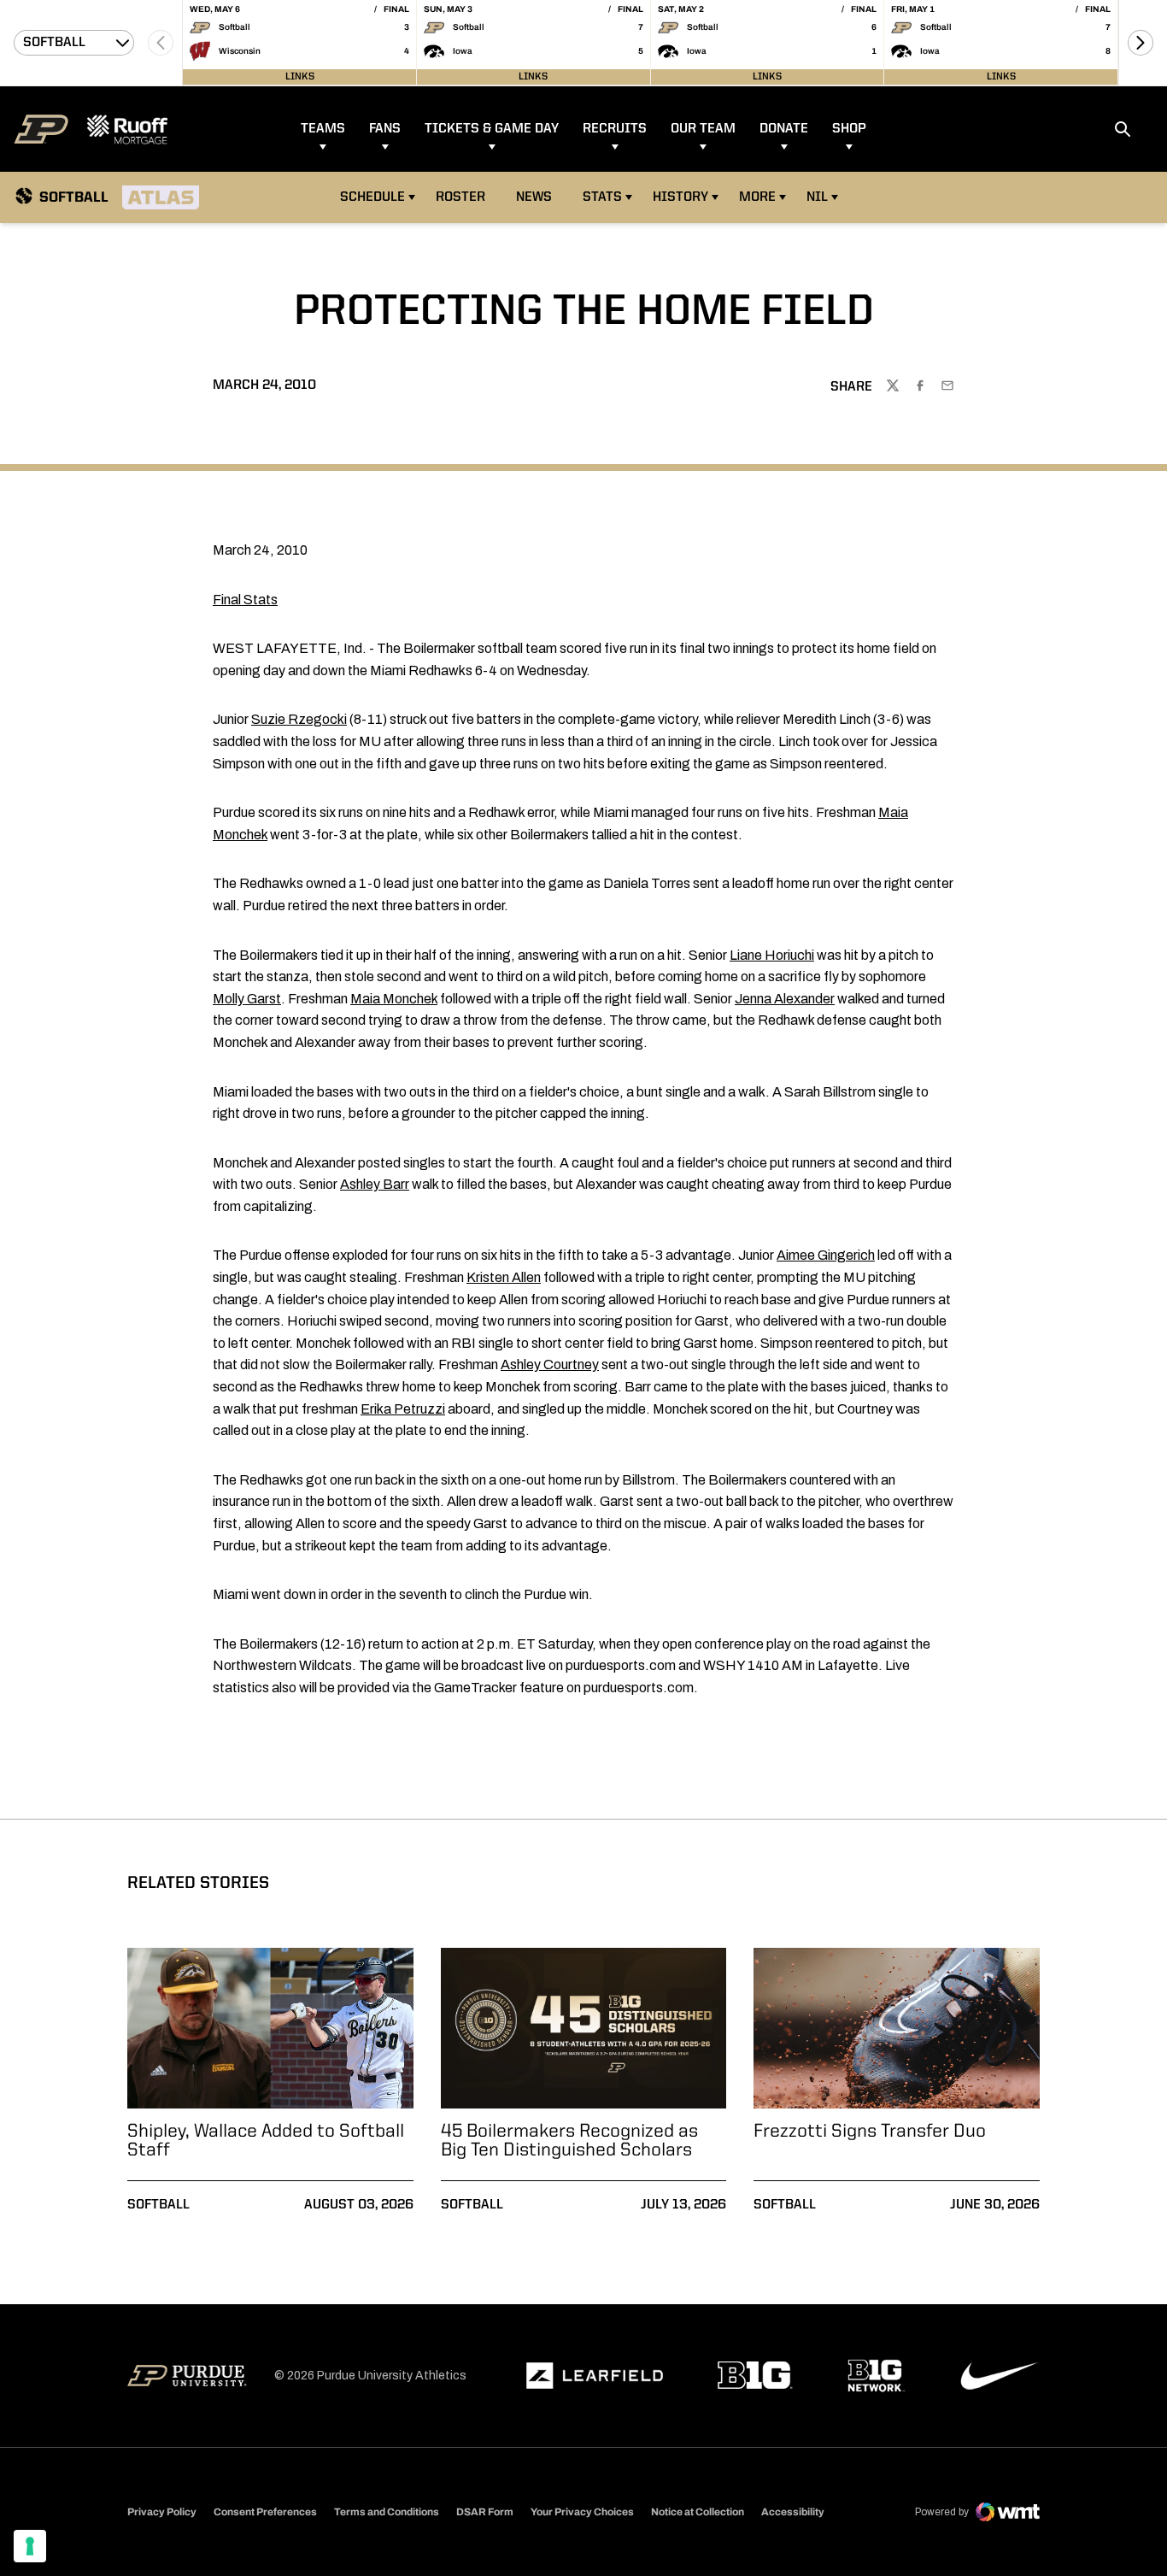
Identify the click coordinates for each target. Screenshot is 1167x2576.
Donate (784, 129)
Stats (602, 197)
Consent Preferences (265, 2512)
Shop (849, 129)
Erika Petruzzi (403, 1409)
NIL (817, 197)
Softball (158, 2205)
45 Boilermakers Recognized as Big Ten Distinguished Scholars (569, 2141)
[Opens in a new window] (595, 2376)
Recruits (615, 129)
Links (300, 77)
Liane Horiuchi (772, 955)
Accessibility (793, 2511)
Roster (460, 197)
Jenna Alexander (785, 999)
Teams (323, 129)
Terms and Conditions (387, 2512)
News (534, 197)
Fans (385, 129)
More (757, 197)
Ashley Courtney (550, 1364)
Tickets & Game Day (492, 129)
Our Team (703, 129)
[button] (1141, 43)
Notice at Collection (698, 2512)
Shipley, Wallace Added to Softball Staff (266, 2141)
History (680, 197)
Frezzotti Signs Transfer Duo (870, 2132)
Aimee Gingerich (826, 1255)
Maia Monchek (394, 999)
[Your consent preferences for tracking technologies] (30, 2546)
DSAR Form (485, 2512)
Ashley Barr (375, 1184)
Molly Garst (247, 999)
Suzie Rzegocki (299, 719)
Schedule (372, 197)
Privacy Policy (162, 2512)
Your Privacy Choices (582, 2512)
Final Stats (245, 600)
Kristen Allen (504, 1277)
